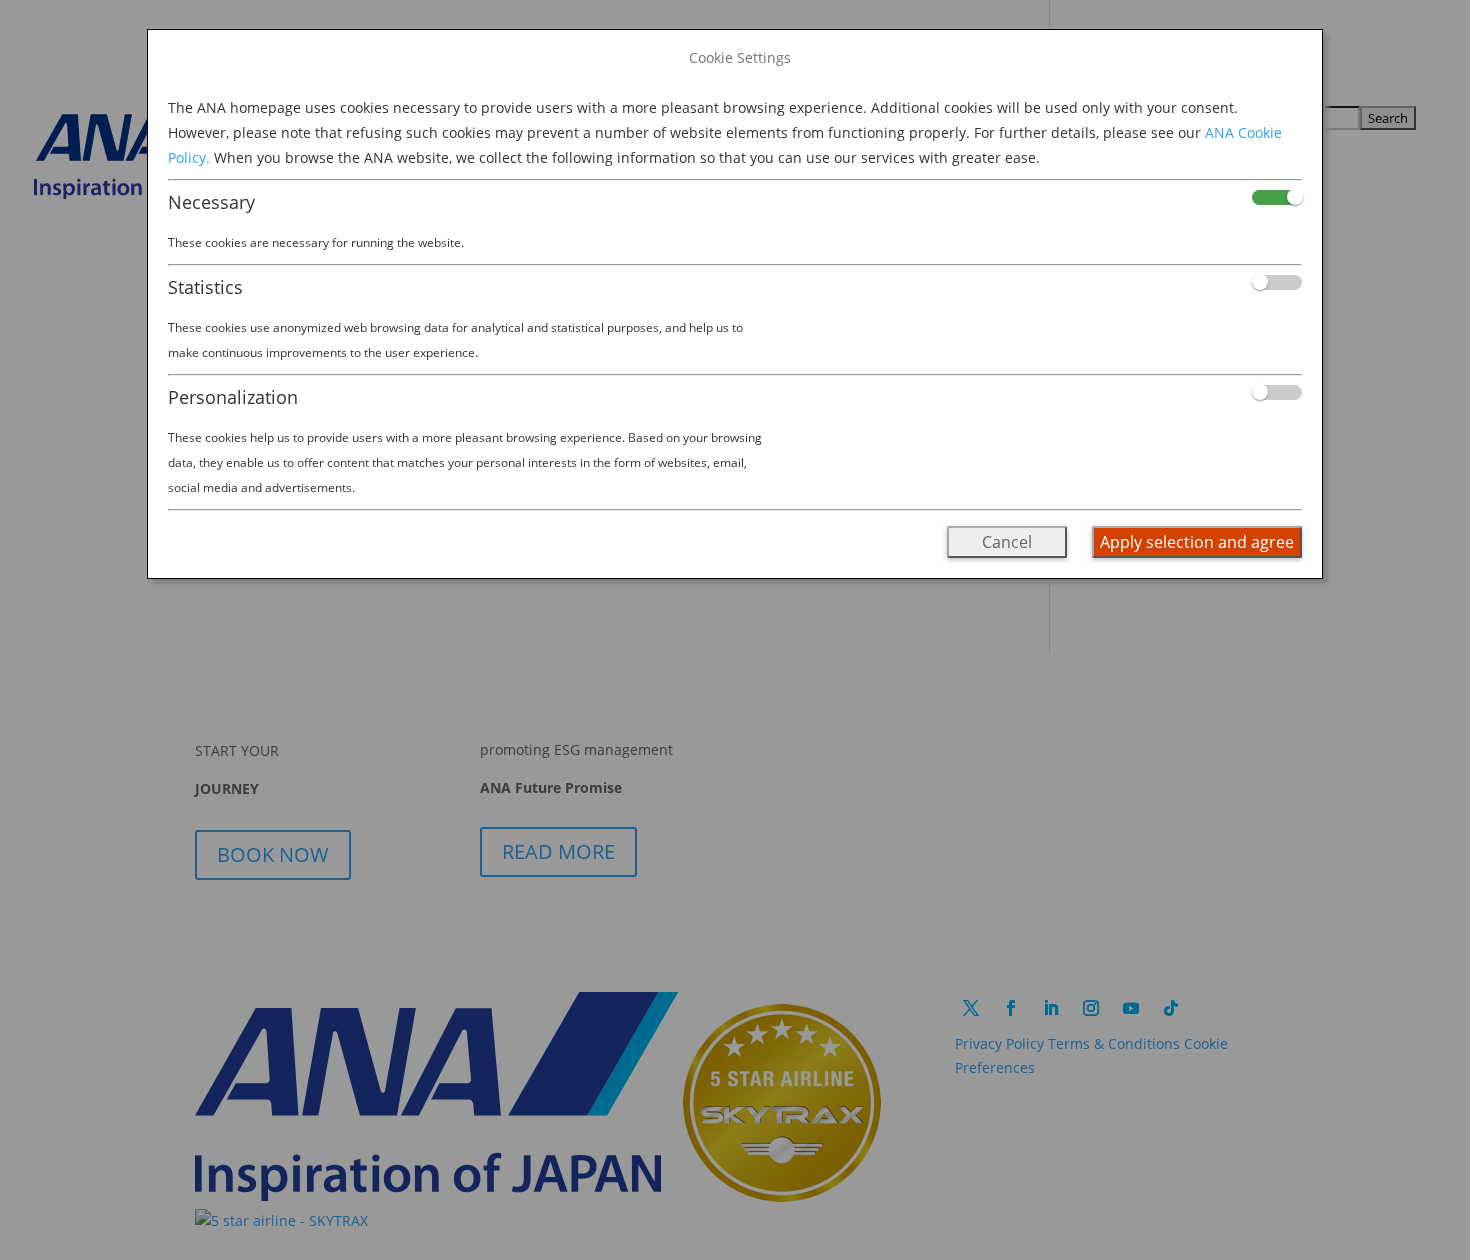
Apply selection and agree (1197, 542)
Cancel (1007, 542)
